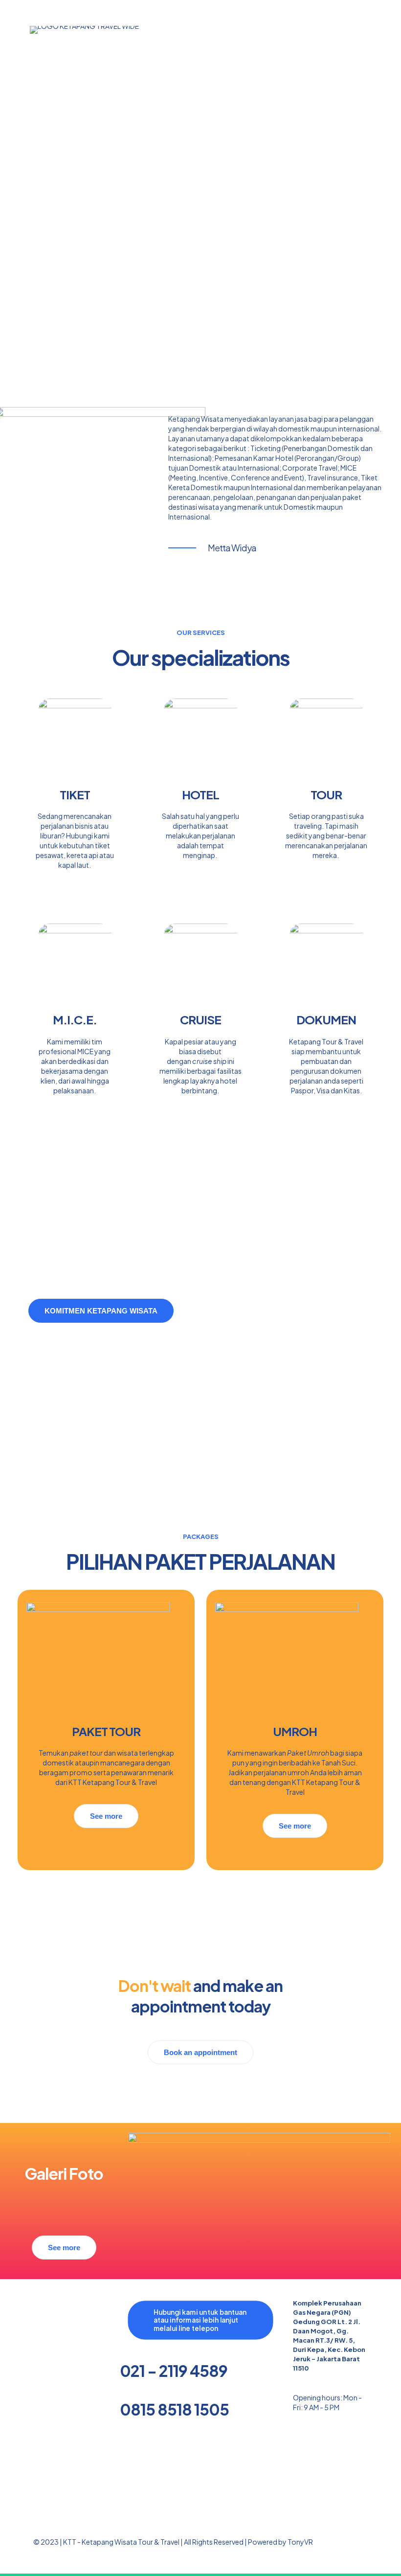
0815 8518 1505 (174, 2409)
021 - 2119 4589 (174, 2371)
